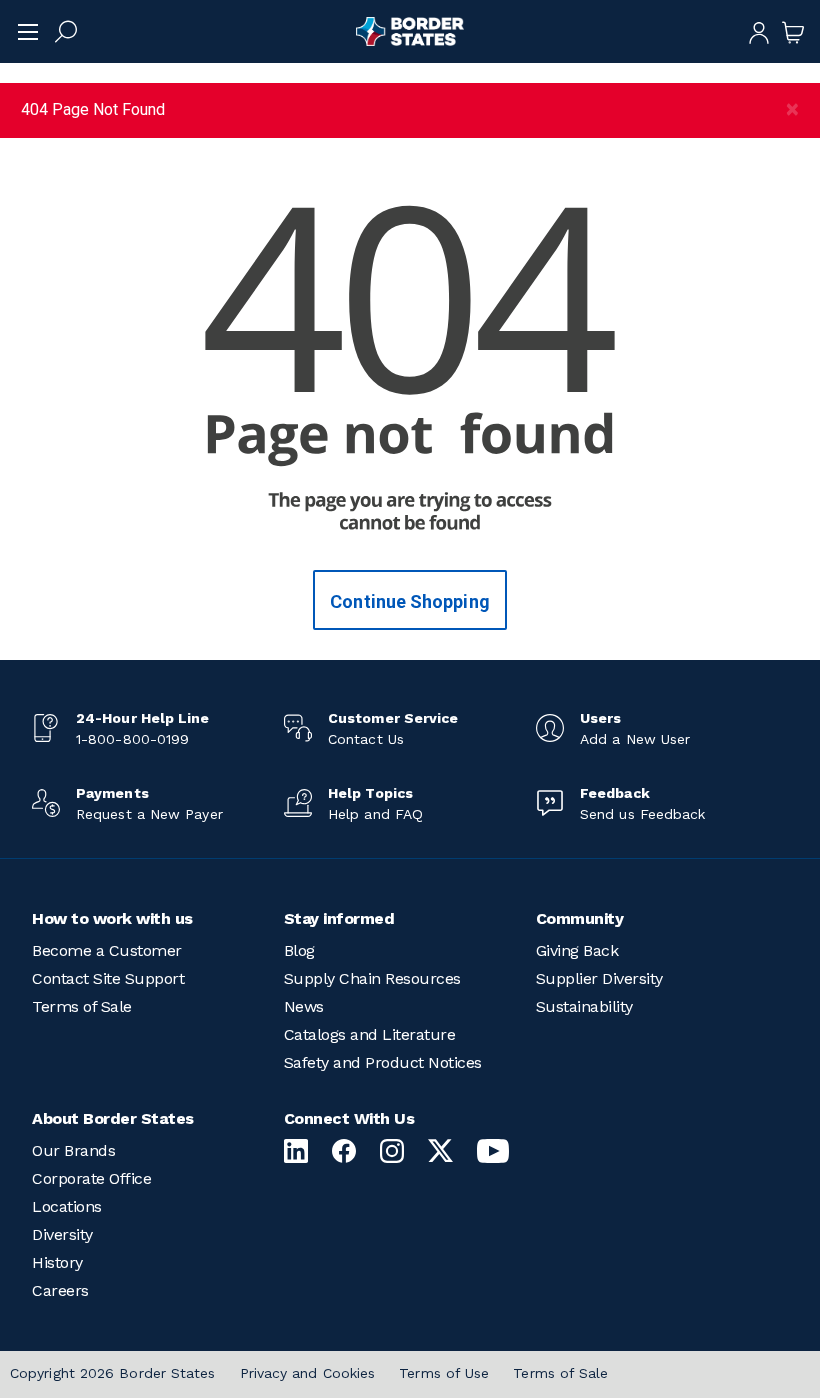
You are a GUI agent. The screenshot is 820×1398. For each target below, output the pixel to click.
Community (580, 918)
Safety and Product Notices (383, 1062)
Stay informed (339, 918)
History (57, 1262)
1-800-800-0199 (132, 739)
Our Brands (73, 1150)
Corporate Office (91, 1178)
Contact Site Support (108, 978)
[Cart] (793, 31)
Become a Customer (107, 950)
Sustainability (584, 1006)
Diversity (62, 1234)
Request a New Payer (149, 814)
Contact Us (366, 739)
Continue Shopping (410, 601)
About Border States (113, 1118)
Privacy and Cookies (308, 1373)
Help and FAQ (375, 814)
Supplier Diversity (599, 978)
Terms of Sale (82, 1006)
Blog (299, 950)
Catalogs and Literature (370, 1034)
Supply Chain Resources (372, 978)
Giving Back (577, 950)
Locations (67, 1206)
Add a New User (635, 739)
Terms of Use (444, 1373)
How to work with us (112, 918)
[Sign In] (759, 31)
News (304, 1006)
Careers (60, 1290)
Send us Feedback (642, 814)
